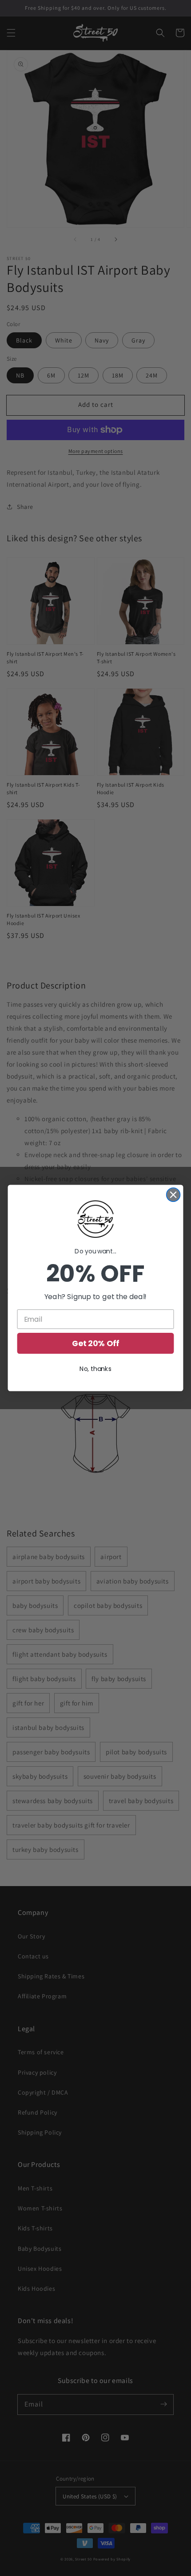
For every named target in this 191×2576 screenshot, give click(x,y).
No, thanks (95, 1369)
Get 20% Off (95, 1343)
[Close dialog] (173, 1195)
